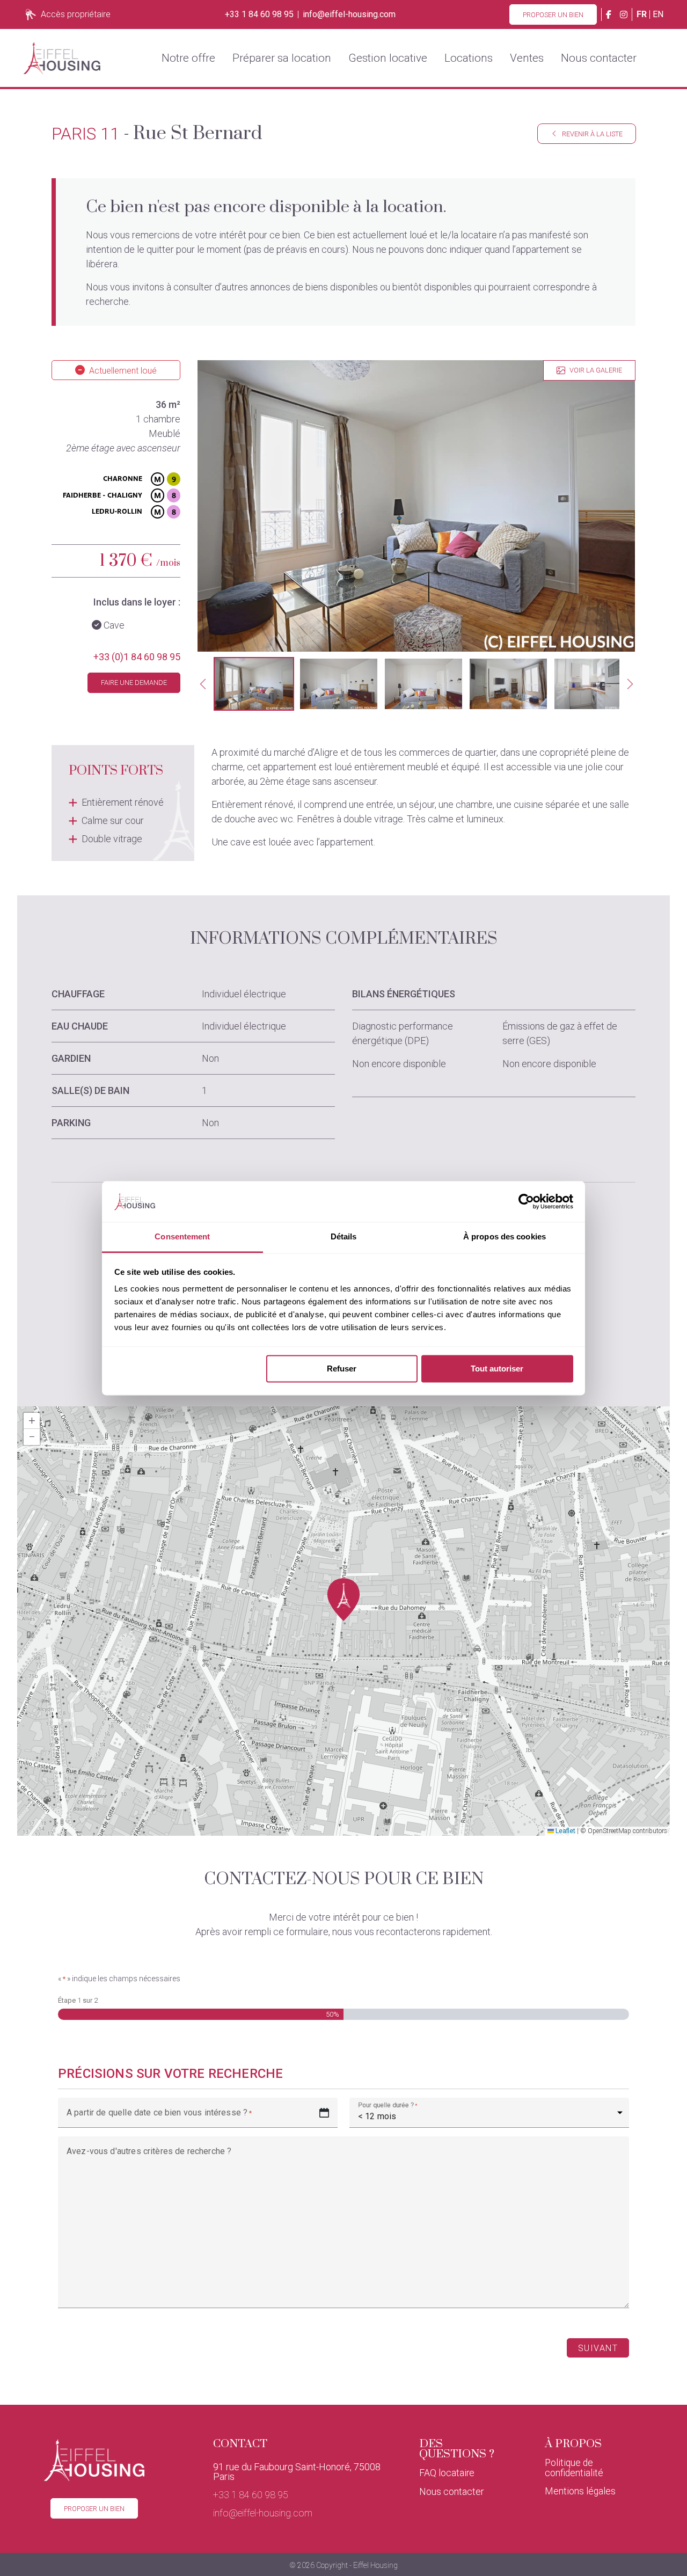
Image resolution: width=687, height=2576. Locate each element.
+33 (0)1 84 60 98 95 (137, 657)
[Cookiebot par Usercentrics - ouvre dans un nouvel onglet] (526, 1201)
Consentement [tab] (182, 1237)
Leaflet (565, 1831)
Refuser (342, 1369)
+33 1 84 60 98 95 (259, 14)
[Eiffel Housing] (62, 58)
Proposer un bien (553, 15)
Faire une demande (134, 683)
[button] (254, 684)
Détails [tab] (344, 1237)
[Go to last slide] (203, 684)
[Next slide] (630, 684)
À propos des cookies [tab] (505, 1237)
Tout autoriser (497, 1369)
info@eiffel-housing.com (349, 14)
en (658, 14)
